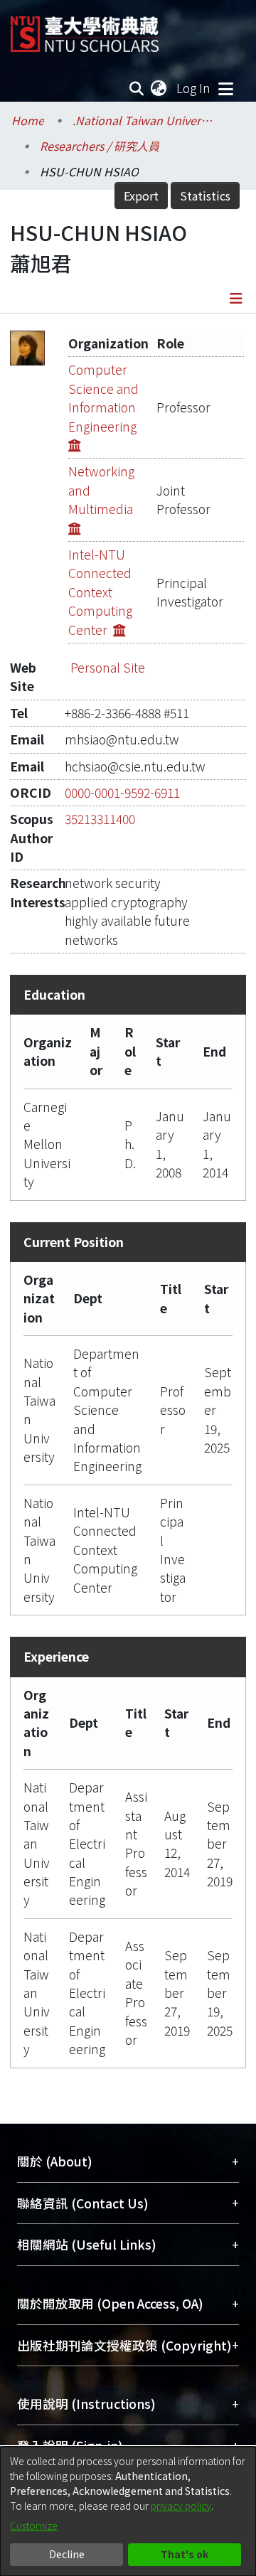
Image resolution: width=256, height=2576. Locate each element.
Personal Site (108, 667)
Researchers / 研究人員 (100, 146)
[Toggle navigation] (225, 88)
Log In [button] (194, 88)
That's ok (185, 2554)
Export (141, 196)
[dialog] (128, 2511)
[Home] (85, 29)
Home (28, 120)
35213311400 (100, 819)
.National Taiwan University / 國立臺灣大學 (144, 120)
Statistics (205, 196)
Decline (67, 2554)
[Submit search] (137, 88)
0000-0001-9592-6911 (122, 792)
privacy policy (181, 2506)
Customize (34, 2526)
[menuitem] (159, 88)
